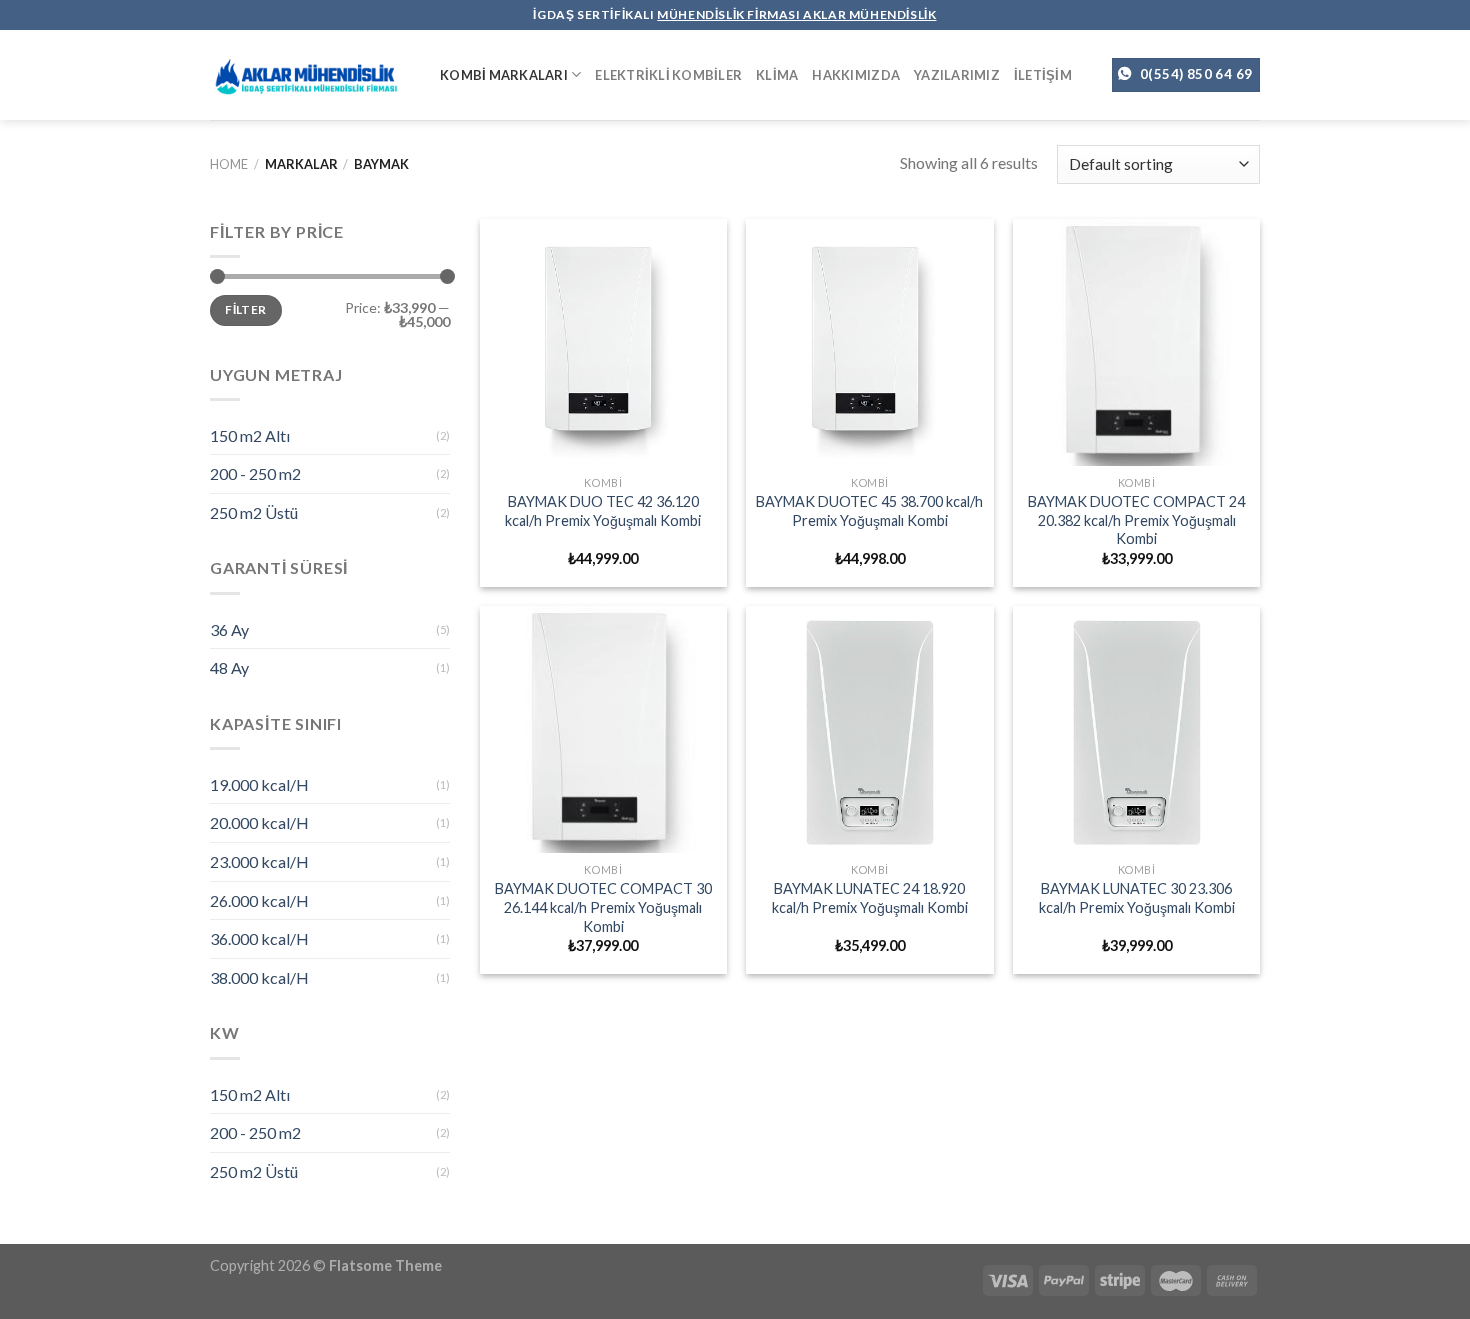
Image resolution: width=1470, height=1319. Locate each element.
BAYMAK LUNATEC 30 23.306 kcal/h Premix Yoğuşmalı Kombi (1137, 898)
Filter (245, 309)
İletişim (1043, 75)
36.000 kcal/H (259, 938)
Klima (777, 75)
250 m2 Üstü (254, 512)
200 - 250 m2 (255, 473)
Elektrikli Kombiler (668, 75)
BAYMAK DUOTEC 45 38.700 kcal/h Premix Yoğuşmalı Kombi (869, 511)
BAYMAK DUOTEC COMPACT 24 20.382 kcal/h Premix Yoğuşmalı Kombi (1136, 520)
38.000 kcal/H (259, 977)
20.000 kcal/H (259, 822)
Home (229, 164)
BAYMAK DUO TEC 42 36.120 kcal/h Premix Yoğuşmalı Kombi (603, 511)
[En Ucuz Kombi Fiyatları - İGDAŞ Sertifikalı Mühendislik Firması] (310, 75)
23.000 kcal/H (259, 861)
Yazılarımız (957, 75)
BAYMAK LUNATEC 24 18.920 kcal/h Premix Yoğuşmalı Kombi (870, 898)
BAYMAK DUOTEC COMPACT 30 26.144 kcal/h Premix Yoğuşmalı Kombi (603, 907)
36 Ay (229, 629)
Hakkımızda (856, 75)
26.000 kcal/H (259, 900)
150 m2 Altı (250, 435)
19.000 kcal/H (259, 784)
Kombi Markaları (504, 75)
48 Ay (229, 667)
